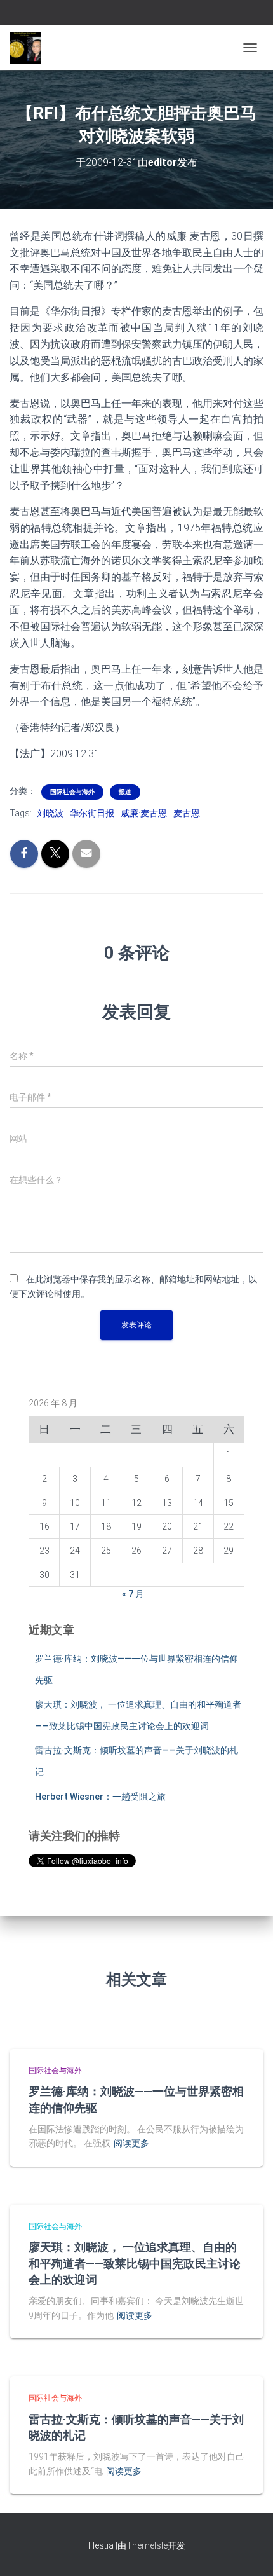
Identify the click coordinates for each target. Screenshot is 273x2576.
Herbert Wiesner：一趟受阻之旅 (100, 1797)
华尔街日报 (92, 813)
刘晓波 (50, 813)
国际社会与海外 (72, 792)
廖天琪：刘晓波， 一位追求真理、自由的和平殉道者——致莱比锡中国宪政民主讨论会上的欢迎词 (135, 2263)
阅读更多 (131, 2143)
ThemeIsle (147, 2545)
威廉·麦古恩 (144, 813)
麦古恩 (187, 813)
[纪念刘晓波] (30, 48)
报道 (125, 792)
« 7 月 (133, 1594)
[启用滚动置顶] (248, 2551)
